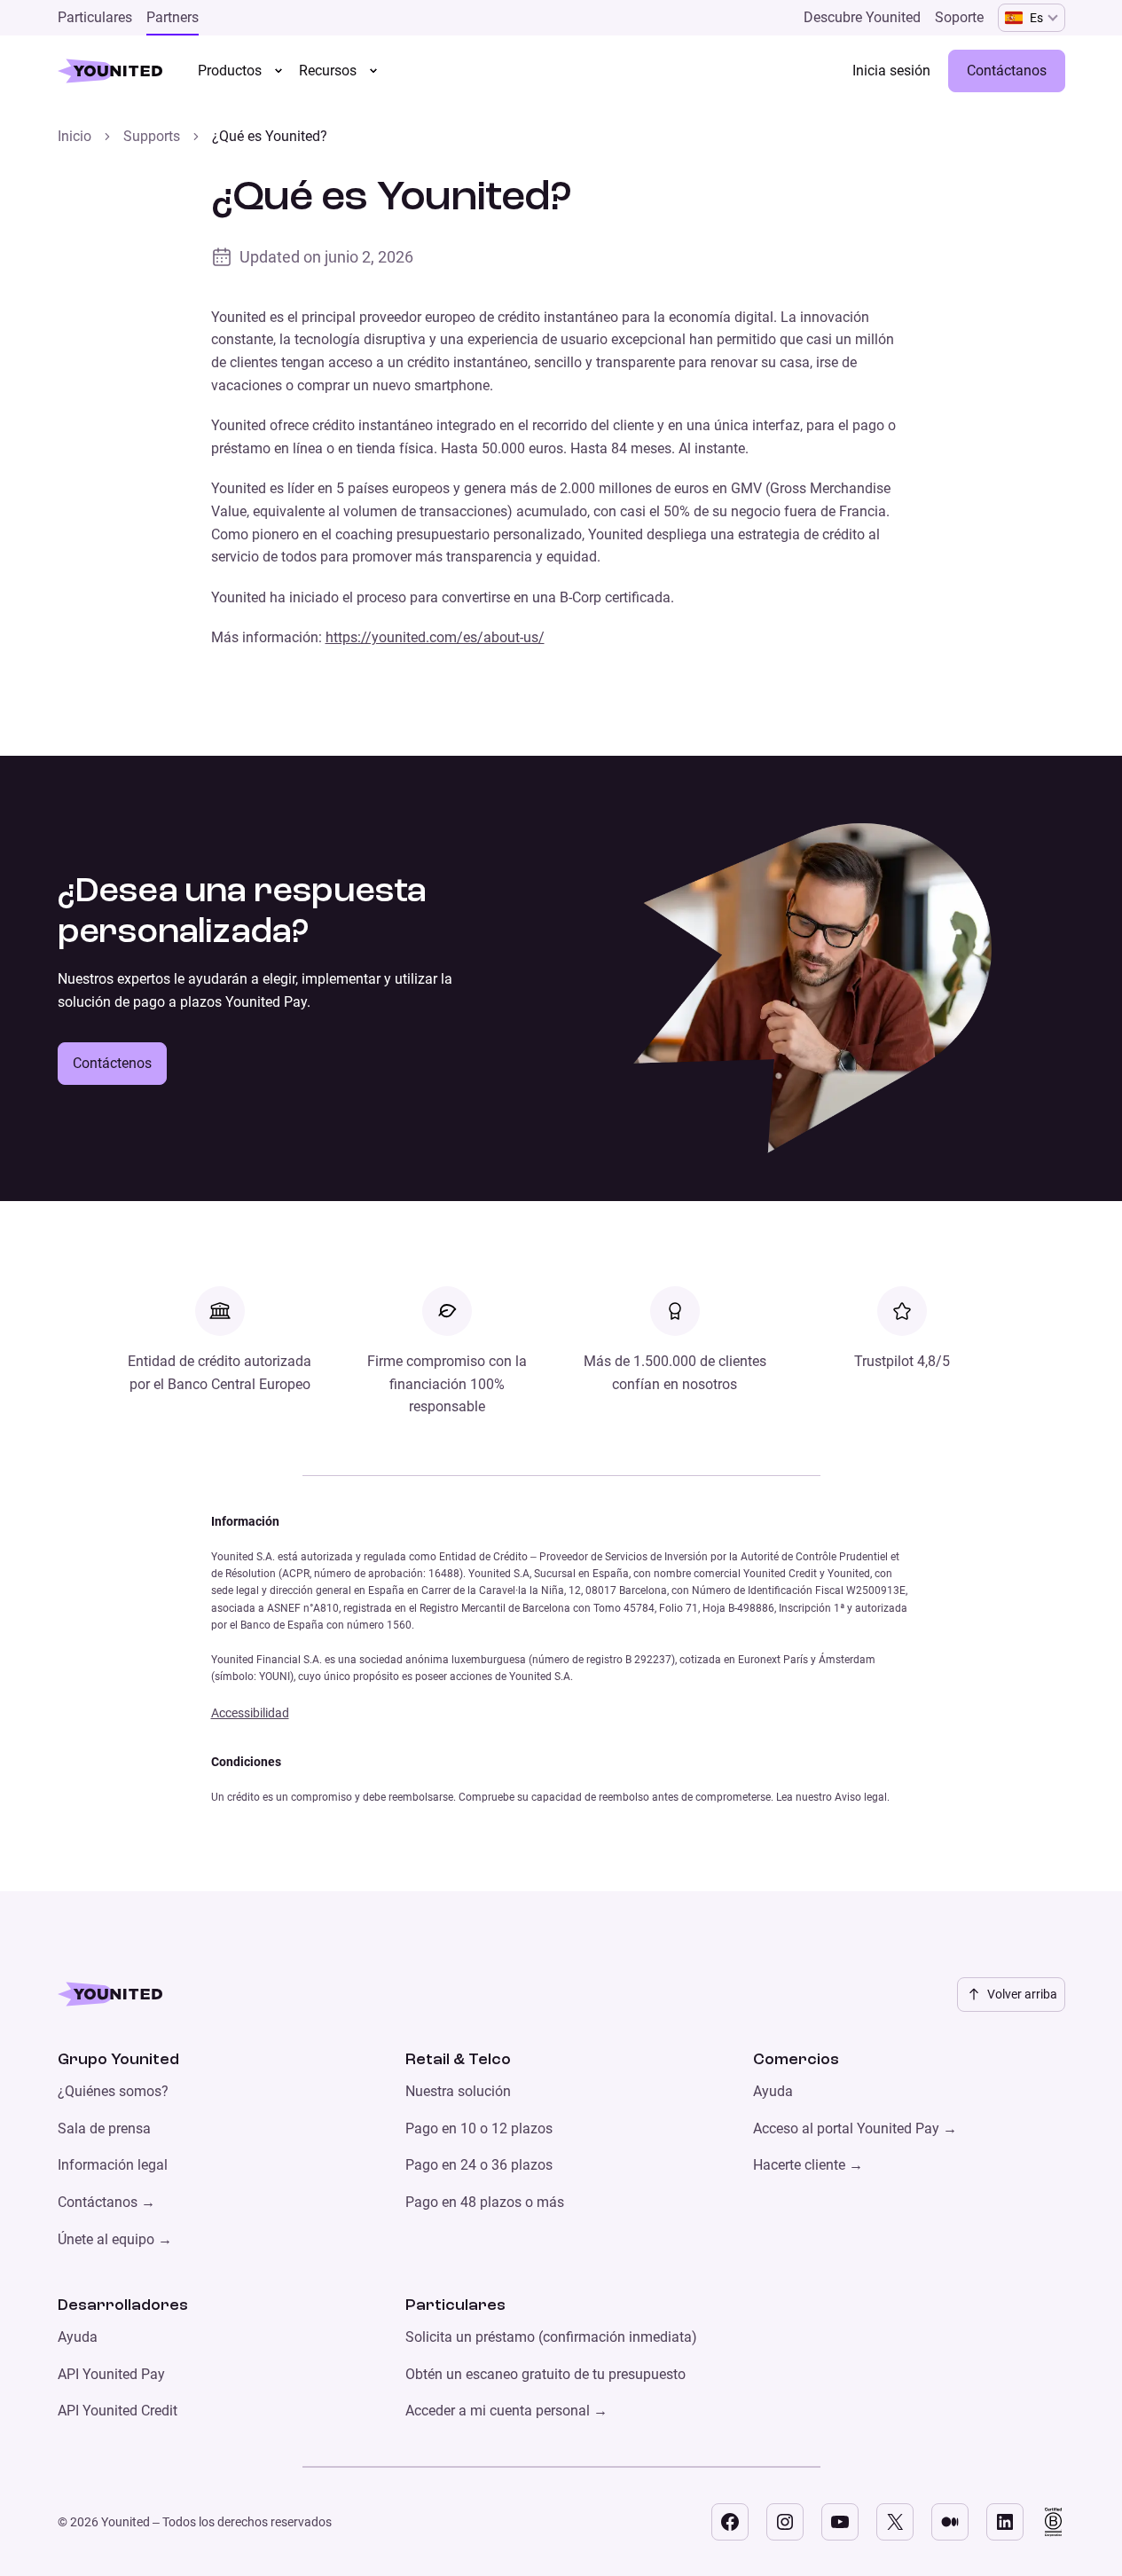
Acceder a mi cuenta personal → (506, 2411)
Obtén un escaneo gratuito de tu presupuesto (545, 2374)
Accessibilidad (250, 1713)
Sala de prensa (104, 2128)
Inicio (75, 136)
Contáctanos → (106, 2202)
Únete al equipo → (115, 2239)
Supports (152, 136)
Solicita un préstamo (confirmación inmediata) (551, 2337)
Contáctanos (1007, 71)
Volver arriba (1022, 1994)
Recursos (328, 71)
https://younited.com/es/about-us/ (435, 637)
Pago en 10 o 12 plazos (479, 2128)
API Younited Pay (111, 2374)
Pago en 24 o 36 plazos (479, 2165)
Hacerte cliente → (808, 2165)
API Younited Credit (118, 2411)
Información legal (113, 2165)
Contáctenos (112, 1063)
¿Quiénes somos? (113, 2091)
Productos (230, 71)
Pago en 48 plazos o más (485, 2202)
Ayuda (773, 2091)
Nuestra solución (458, 2091)
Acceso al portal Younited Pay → (855, 2128)
